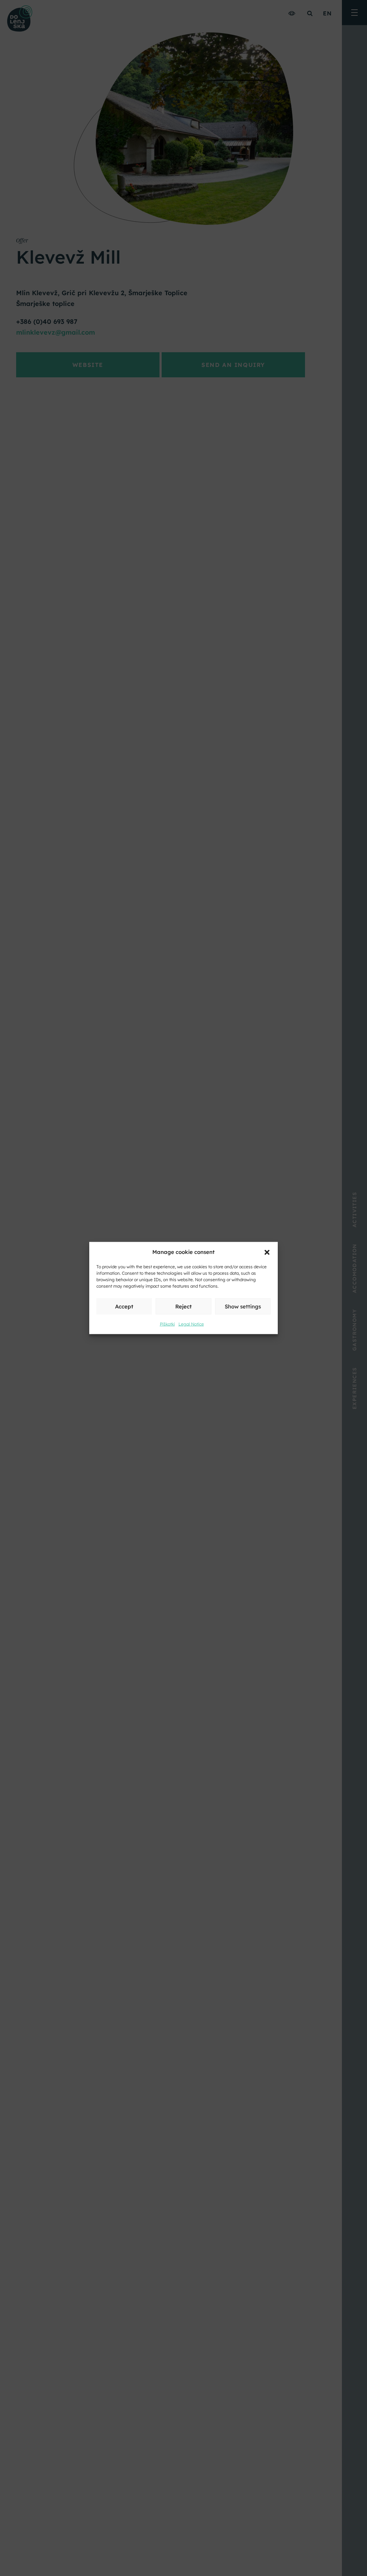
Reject (183, 1306)
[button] (267, 1252)
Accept (124, 1306)
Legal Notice (191, 1324)
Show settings (243, 1306)
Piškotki (167, 1324)
